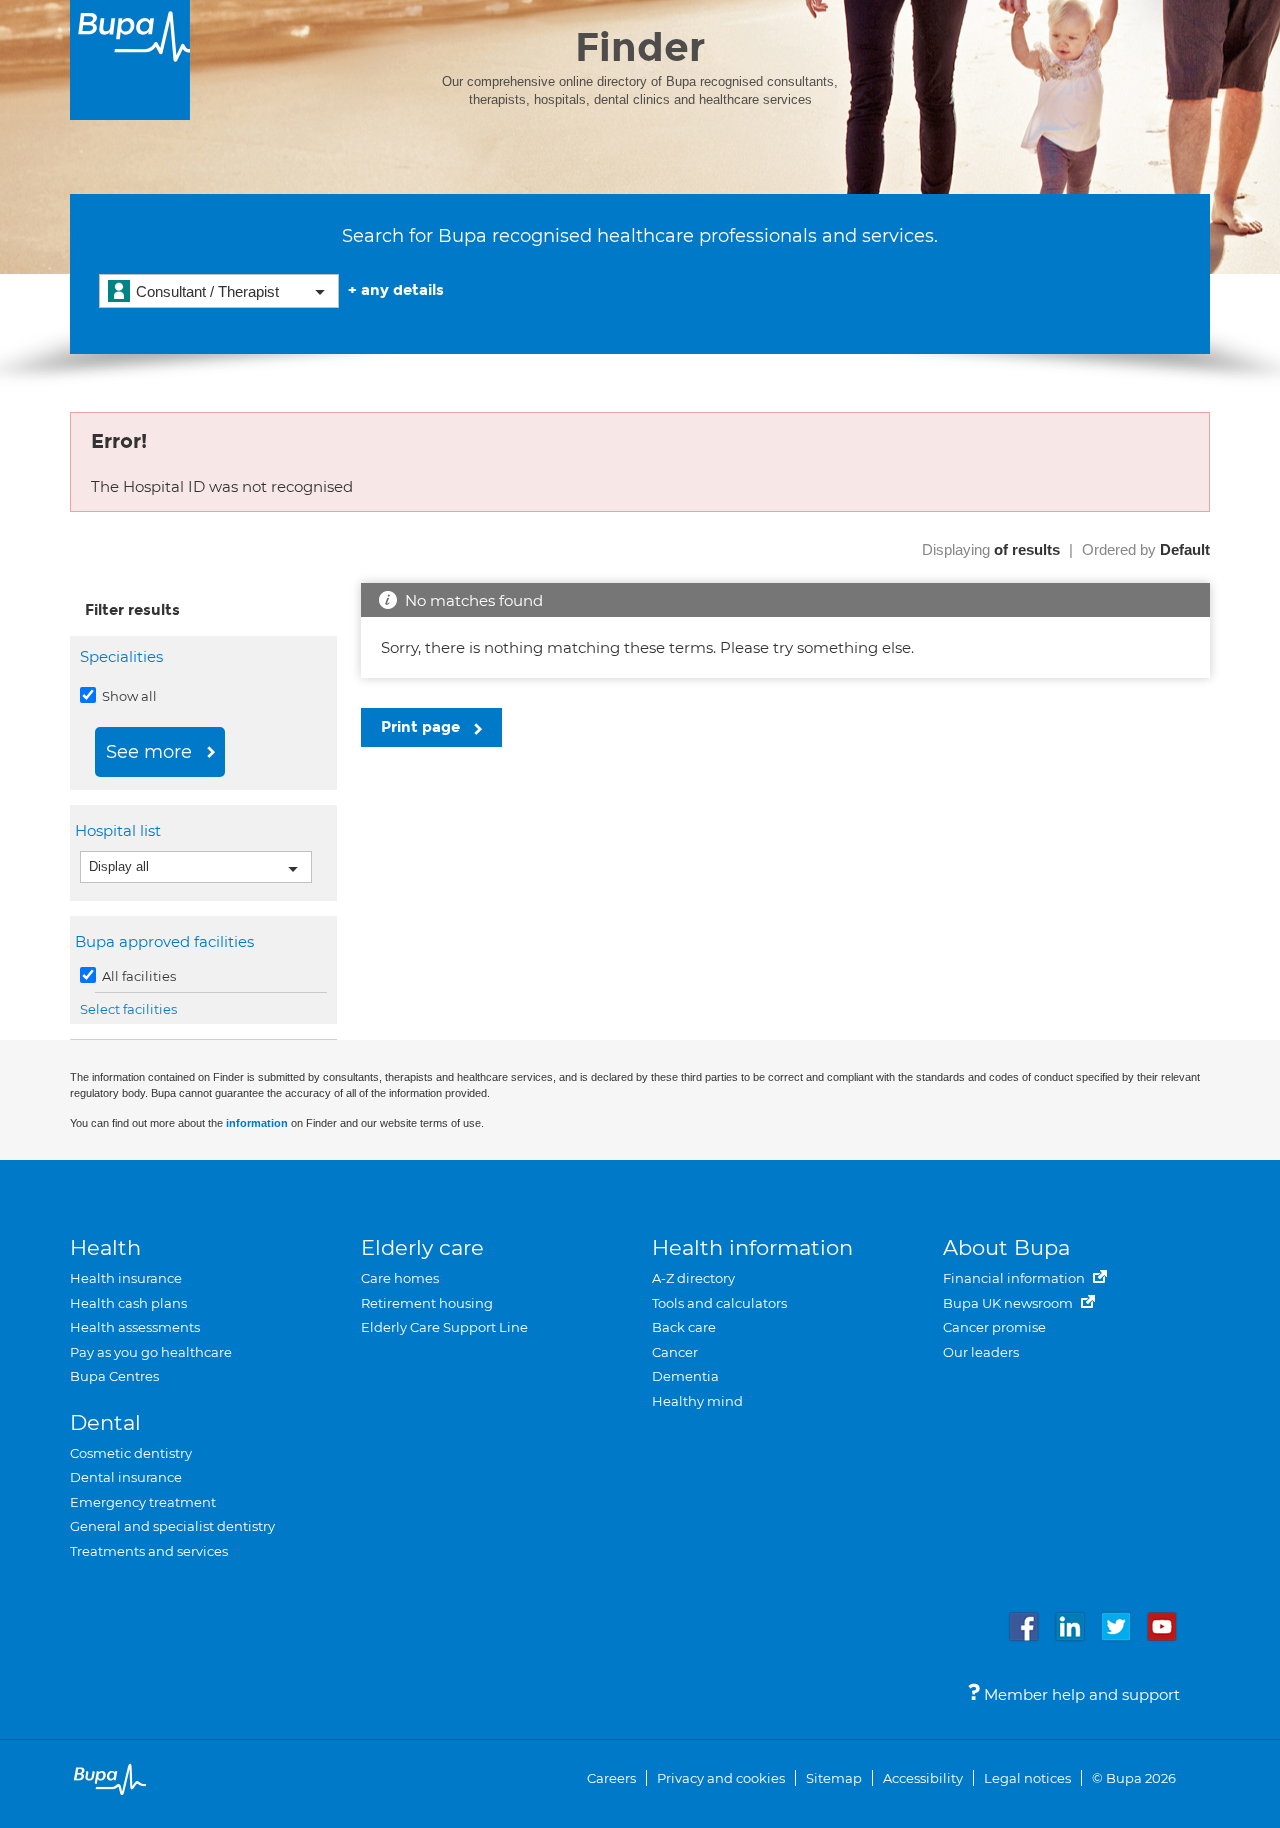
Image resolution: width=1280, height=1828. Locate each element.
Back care (684, 1327)
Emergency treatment (143, 1502)
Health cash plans (128, 1303)
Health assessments (135, 1327)
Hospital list (120, 830)
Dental (105, 1422)
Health (105, 1247)
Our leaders (981, 1352)
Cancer (675, 1352)
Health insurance (126, 1278)
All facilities (137, 976)
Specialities (121, 656)
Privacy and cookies (721, 1778)
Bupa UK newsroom (1009, 1303)
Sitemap (834, 1778)
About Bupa (1006, 1247)
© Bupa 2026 (1134, 1778)
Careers (611, 1778)
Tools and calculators (719, 1303)
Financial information (1015, 1278)
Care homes (400, 1278)
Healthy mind (697, 1401)
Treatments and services (149, 1551)
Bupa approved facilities (167, 941)
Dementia (685, 1376)
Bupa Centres (114, 1376)
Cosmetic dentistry (131, 1453)
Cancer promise (994, 1327)
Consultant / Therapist (207, 291)
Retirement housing (427, 1303)
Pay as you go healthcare (151, 1352)
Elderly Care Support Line (444, 1327)
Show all (128, 696)
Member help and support (1080, 1694)
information (257, 1123)
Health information (752, 1247)
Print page (422, 727)
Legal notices (1027, 1778)
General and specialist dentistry (172, 1526)
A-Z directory (693, 1278)
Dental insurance (126, 1477)
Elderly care (422, 1247)
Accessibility (923, 1778)
